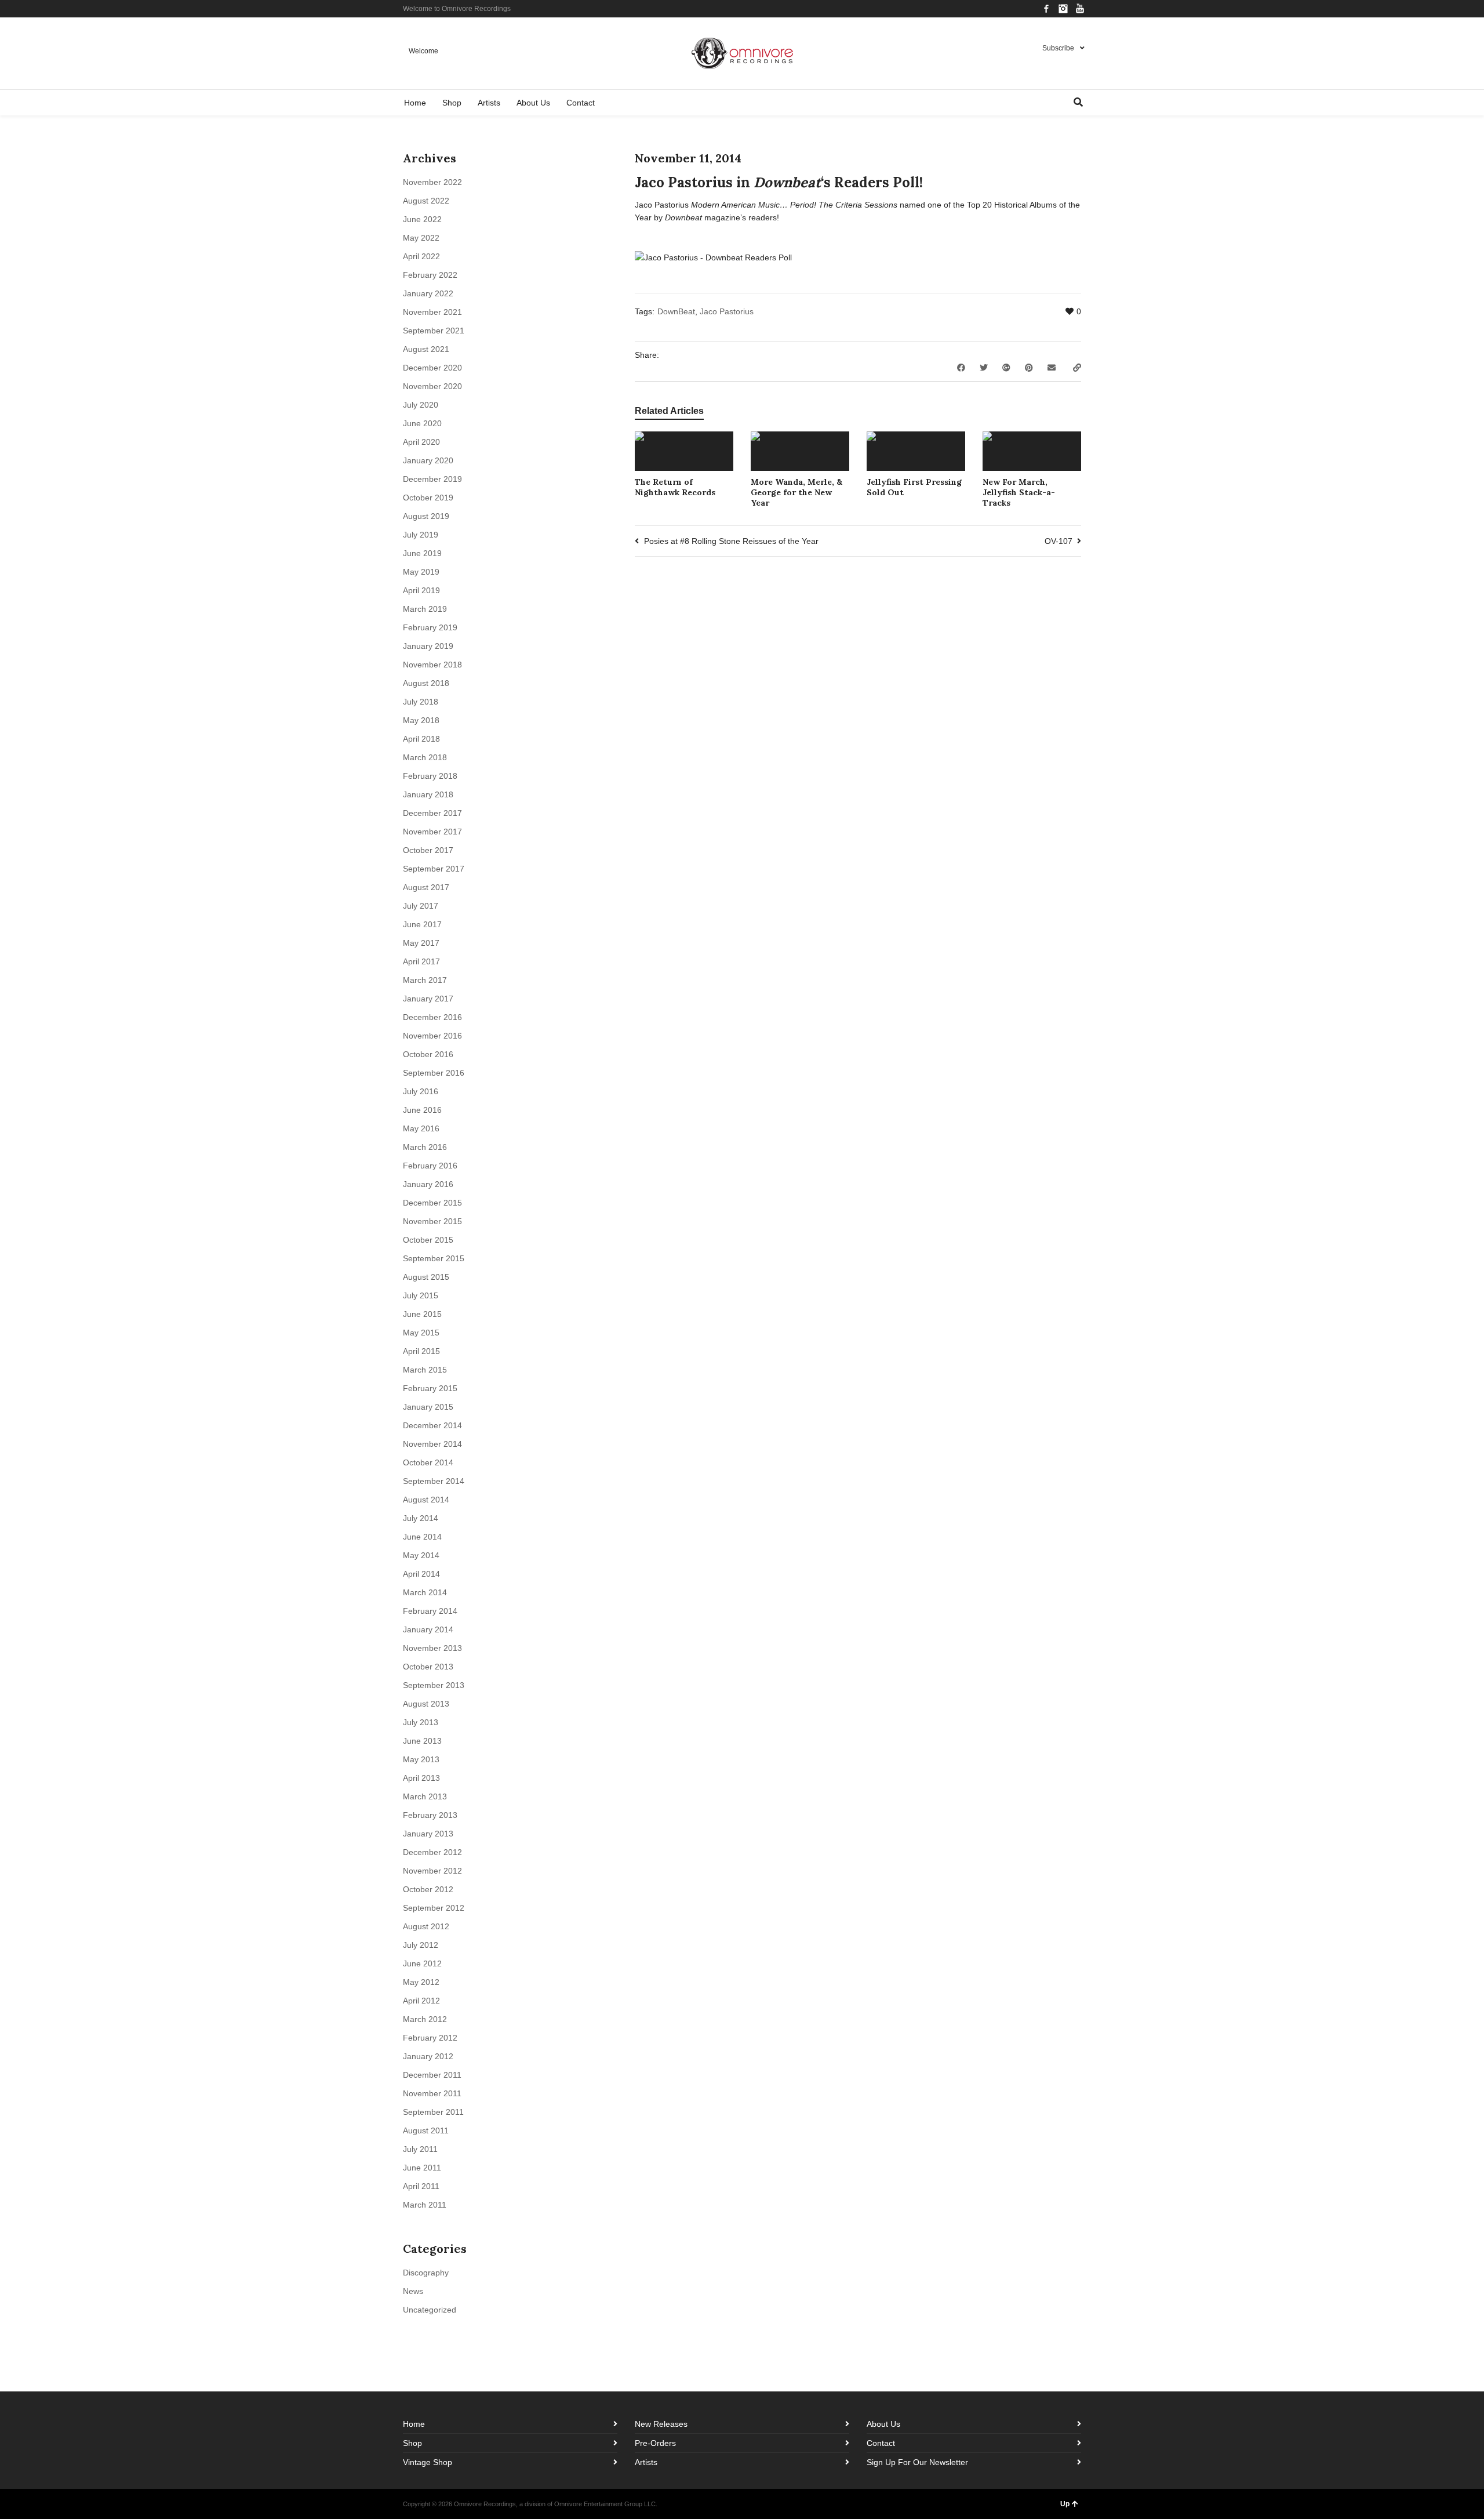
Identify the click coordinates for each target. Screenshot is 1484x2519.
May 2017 (421, 943)
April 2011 (421, 2186)
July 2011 (420, 2149)
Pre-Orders (655, 2443)
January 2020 (428, 460)
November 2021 (432, 312)
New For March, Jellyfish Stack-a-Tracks (1019, 492)
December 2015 (432, 1203)
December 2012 (432, 1852)
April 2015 (421, 1351)
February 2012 (430, 2038)
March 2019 (425, 609)
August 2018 (426, 683)
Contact (881, 2443)
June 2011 (422, 2168)
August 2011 (426, 2130)
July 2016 (421, 1091)
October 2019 (428, 498)
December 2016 (432, 1017)
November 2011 (432, 2093)
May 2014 (421, 1555)
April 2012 (421, 2001)
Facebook (1046, 9)
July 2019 (421, 535)
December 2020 (432, 368)
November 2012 (432, 1871)
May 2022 (421, 238)
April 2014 (421, 1574)
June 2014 (422, 1537)
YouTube (1080, 9)
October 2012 (428, 1889)
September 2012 (434, 1908)
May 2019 (421, 572)
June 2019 (422, 553)
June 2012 (422, 1963)
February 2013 (430, 1815)
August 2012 (426, 1926)
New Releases (661, 2424)
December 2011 (432, 2075)
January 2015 (428, 1407)
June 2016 (422, 1110)
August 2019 (426, 516)
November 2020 (432, 386)
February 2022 (430, 275)
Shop (412, 2443)
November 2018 (432, 665)
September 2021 (434, 331)
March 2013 (425, 1796)
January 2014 (428, 1629)
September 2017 (434, 869)
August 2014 (426, 1500)
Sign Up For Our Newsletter (917, 2462)
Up (1065, 2504)
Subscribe (1058, 48)
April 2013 (421, 1778)
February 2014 (430, 1611)
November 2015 (432, 1221)
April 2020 (421, 442)
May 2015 (421, 1333)
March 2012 (425, 2019)
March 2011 (425, 2205)
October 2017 (428, 850)
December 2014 (432, 1425)
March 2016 (425, 1147)
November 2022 (432, 182)
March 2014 (425, 1592)
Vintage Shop (428, 2462)
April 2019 (421, 590)
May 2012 (421, 1982)
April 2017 (421, 961)
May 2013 (421, 1759)
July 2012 (421, 1945)
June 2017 (422, 924)
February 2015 (430, 1388)
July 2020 (421, 405)
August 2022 (426, 201)
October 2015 (428, 1240)
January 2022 (428, 293)
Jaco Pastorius (727, 311)
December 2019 (432, 479)
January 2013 (428, 1834)
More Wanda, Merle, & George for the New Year (796, 492)
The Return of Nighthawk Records (675, 487)
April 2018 (421, 739)
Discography (426, 2273)
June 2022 (422, 219)
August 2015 (426, 1277)
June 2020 (422, 423)
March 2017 (425, 980)
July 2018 (421, 702)
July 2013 (421, 1722)
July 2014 (421, 1518)
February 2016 (430, 1166)
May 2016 (421, 1128)
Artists (646, 2462)
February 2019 (430, 627)
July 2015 (421, 1295)
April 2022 (421, 256)
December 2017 (432, 813)
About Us (883, 2424)
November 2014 (432, 1444)
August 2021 (426, 349)
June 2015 (422, 1314)
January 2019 (428, 646)
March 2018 (425, 757)
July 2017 (421, 906)
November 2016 (432, 1036)
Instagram (1063, 9)
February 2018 (430, 776)
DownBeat (676, 311)
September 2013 (434, 1685)
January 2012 (428, 2056)
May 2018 (421, 720)
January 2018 (428, 794)
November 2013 (432, 1648)
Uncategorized (430, 2310)
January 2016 (428, 1184)
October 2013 (428, 1667)
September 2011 (433, 2112)
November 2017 (432, 832)
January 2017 (428, 999)
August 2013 (426, 1704)
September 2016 (434, 1073)
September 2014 (434, 1481)
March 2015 (425, 1370)
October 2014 (428, 1462)
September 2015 (434, 1258)
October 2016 (428, 1054)
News (413, 2291)
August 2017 (426, 887)
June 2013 (422, 1741)
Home (414, 2424)
